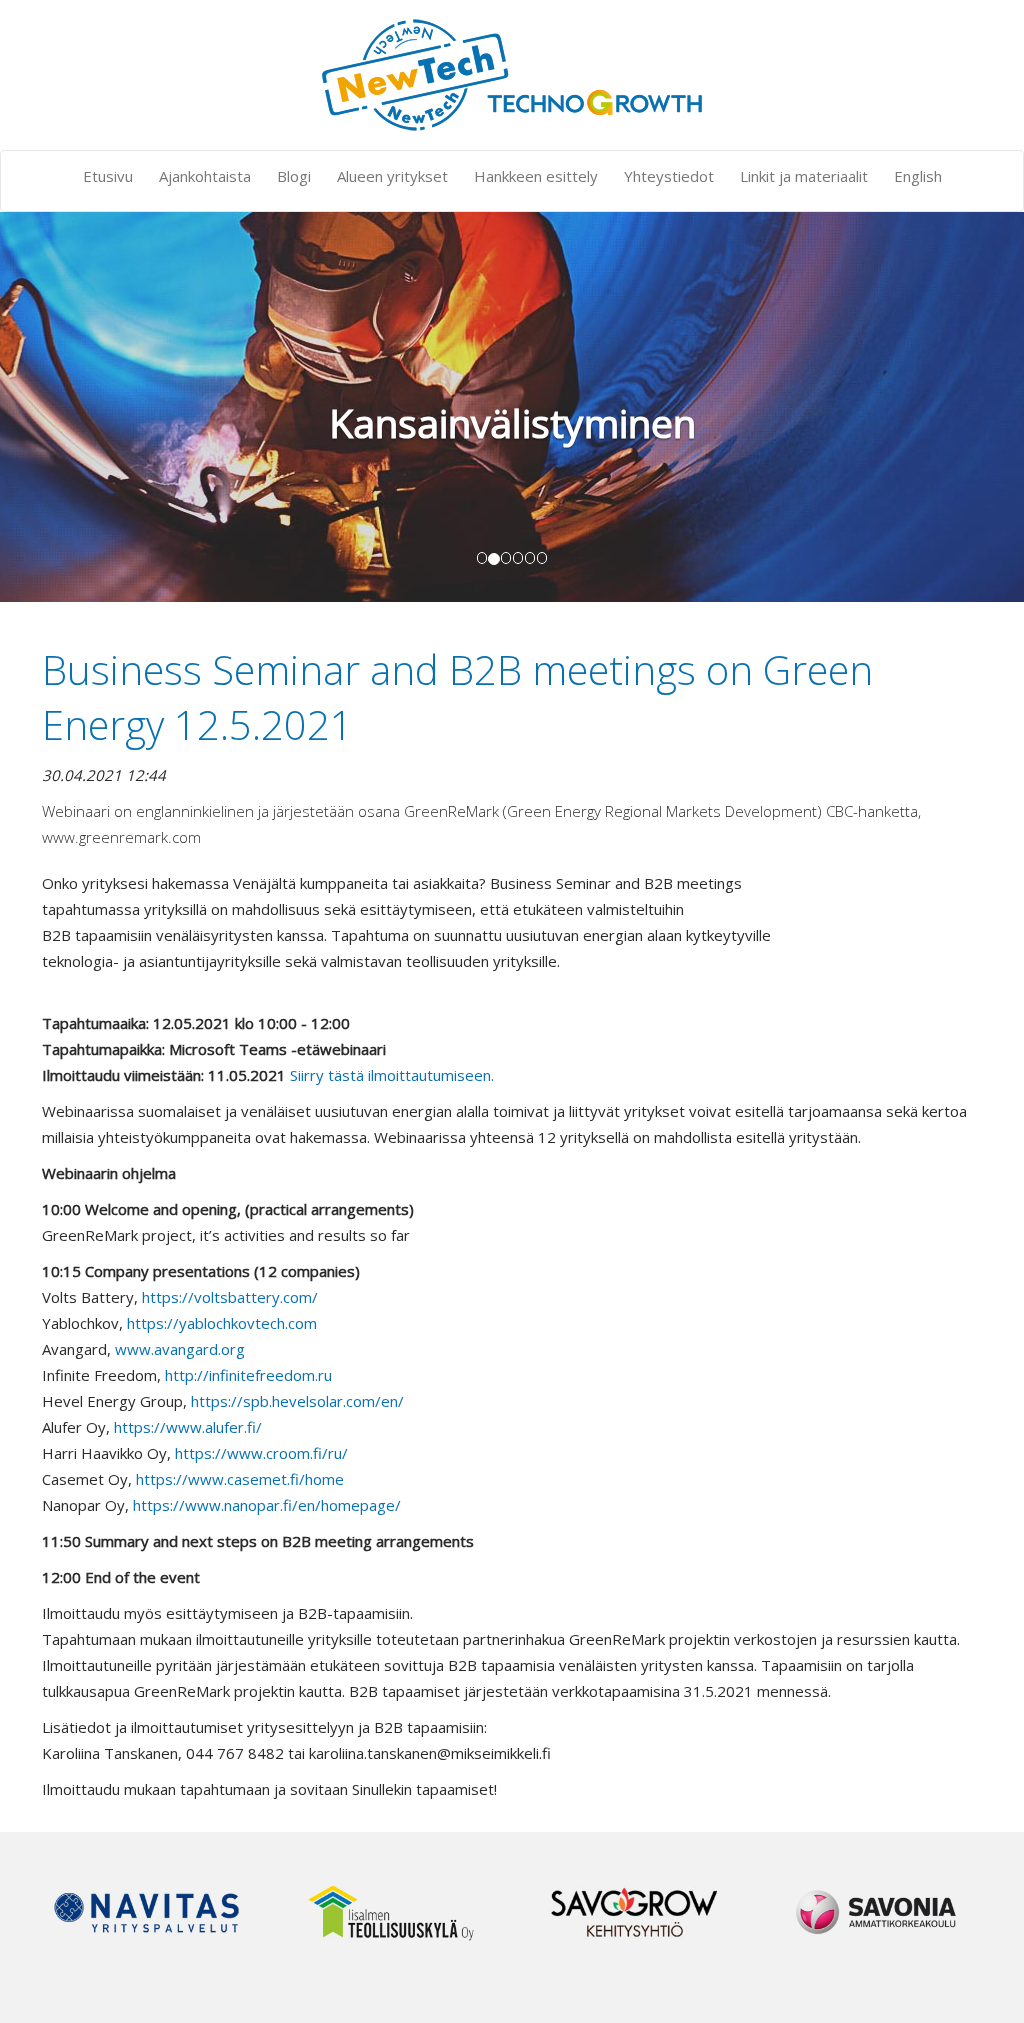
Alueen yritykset (392, 176)
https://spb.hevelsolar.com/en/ (297, 1401)
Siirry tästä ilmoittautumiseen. (392, 1075)
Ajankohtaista (205, 176)
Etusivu (108, 176)
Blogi (294, 176)
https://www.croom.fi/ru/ (261, 1453)
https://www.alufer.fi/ (188, 1427)
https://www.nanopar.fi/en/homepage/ (267, 1505)
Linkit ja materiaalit (804, 176)
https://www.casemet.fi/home (240, 1479)
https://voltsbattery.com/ (230, 1297)
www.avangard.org (180, 1349)
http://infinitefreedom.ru (248, 1375)
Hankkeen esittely (536, 176)
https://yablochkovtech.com (222, 1323)
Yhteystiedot (669, 176)
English (918, 176)
